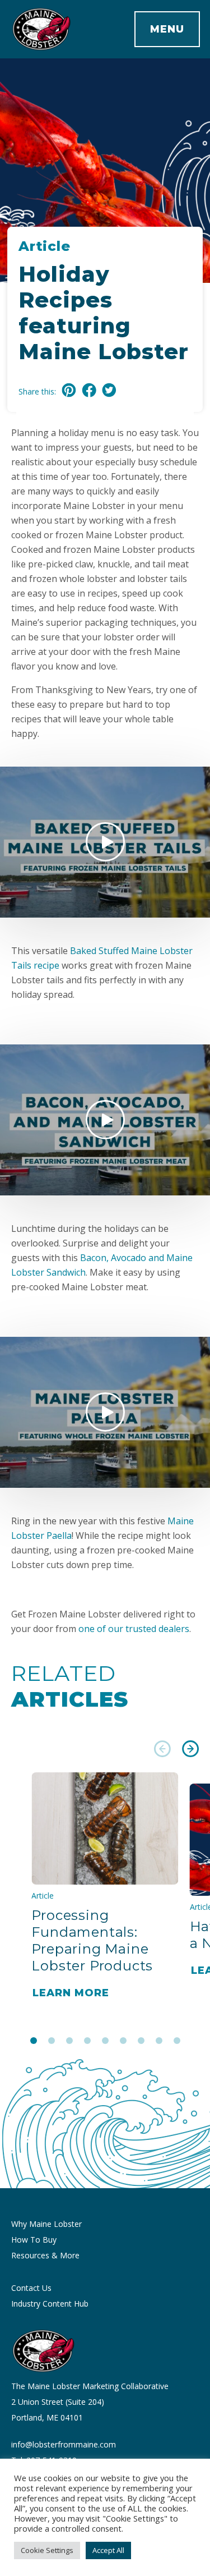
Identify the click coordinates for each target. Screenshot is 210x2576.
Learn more (71, 1993)
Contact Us (31, 2288)
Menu (167, 29)
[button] (162, 1751)
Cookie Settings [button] (47, 2550)
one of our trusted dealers (134, 1629)
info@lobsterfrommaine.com (64, 2444)
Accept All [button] (108, 2550)
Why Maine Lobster (46, 2224)
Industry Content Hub (50, 2304)
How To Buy (34, 2240)
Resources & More (45, 2255)
